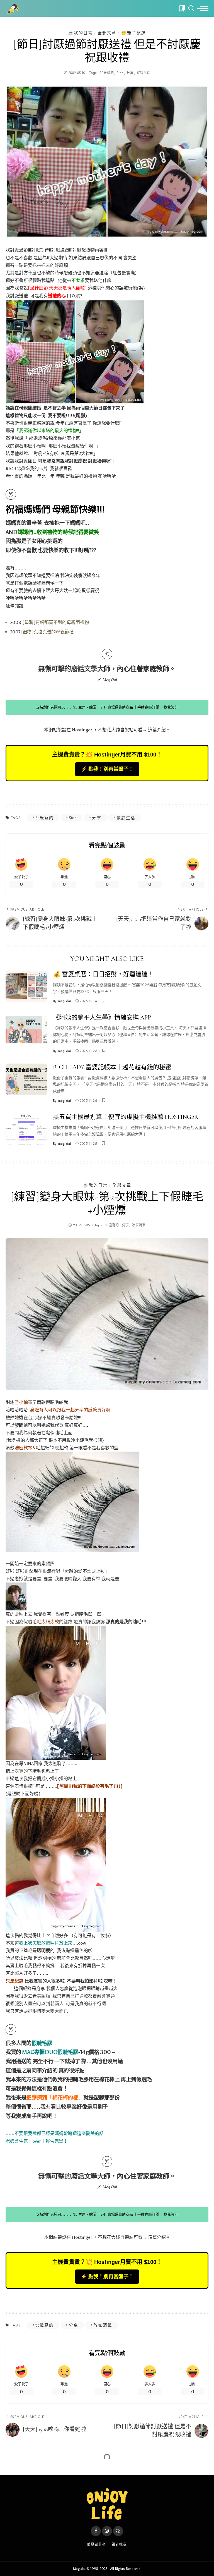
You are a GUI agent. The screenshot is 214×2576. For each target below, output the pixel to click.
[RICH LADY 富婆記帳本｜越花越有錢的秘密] (26, 1079)
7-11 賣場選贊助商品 (117, 707)
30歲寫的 (107, 73)
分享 (130, 73)
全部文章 (107, 33)
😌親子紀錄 (134, 33)
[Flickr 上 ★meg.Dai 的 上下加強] (56, 1692)
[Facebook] (96, 2531)
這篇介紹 (157, 730)
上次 (46, 1935)
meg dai (65, 1001)
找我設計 (171, 707)
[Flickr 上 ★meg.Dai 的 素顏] (16, 1596)
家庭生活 (143, 73)
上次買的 (19, 1771)
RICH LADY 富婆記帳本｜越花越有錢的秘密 (112, 1067)
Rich (120, 73)
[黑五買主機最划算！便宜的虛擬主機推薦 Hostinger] (26, 1129)
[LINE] (118, 2531)
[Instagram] (107, 2531)
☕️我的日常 (80, 33)
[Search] (191, 8)
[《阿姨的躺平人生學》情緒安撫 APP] (26, 1030)
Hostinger (82, 730)
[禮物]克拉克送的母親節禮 (47, 632)
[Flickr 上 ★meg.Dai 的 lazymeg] (72, 1501)
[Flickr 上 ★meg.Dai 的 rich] (75, 351)
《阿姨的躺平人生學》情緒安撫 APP (102, 1018)
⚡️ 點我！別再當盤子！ (107, 769)
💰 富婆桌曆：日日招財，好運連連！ (103, 974)
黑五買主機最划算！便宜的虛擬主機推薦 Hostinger (126, 1117)
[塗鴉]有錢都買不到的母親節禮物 (56, 622)
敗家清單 (139, 1225)
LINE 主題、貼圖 (83, 707)
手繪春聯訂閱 (148, 707)
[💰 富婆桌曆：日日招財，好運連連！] (26, 986)
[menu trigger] (203, 8)
